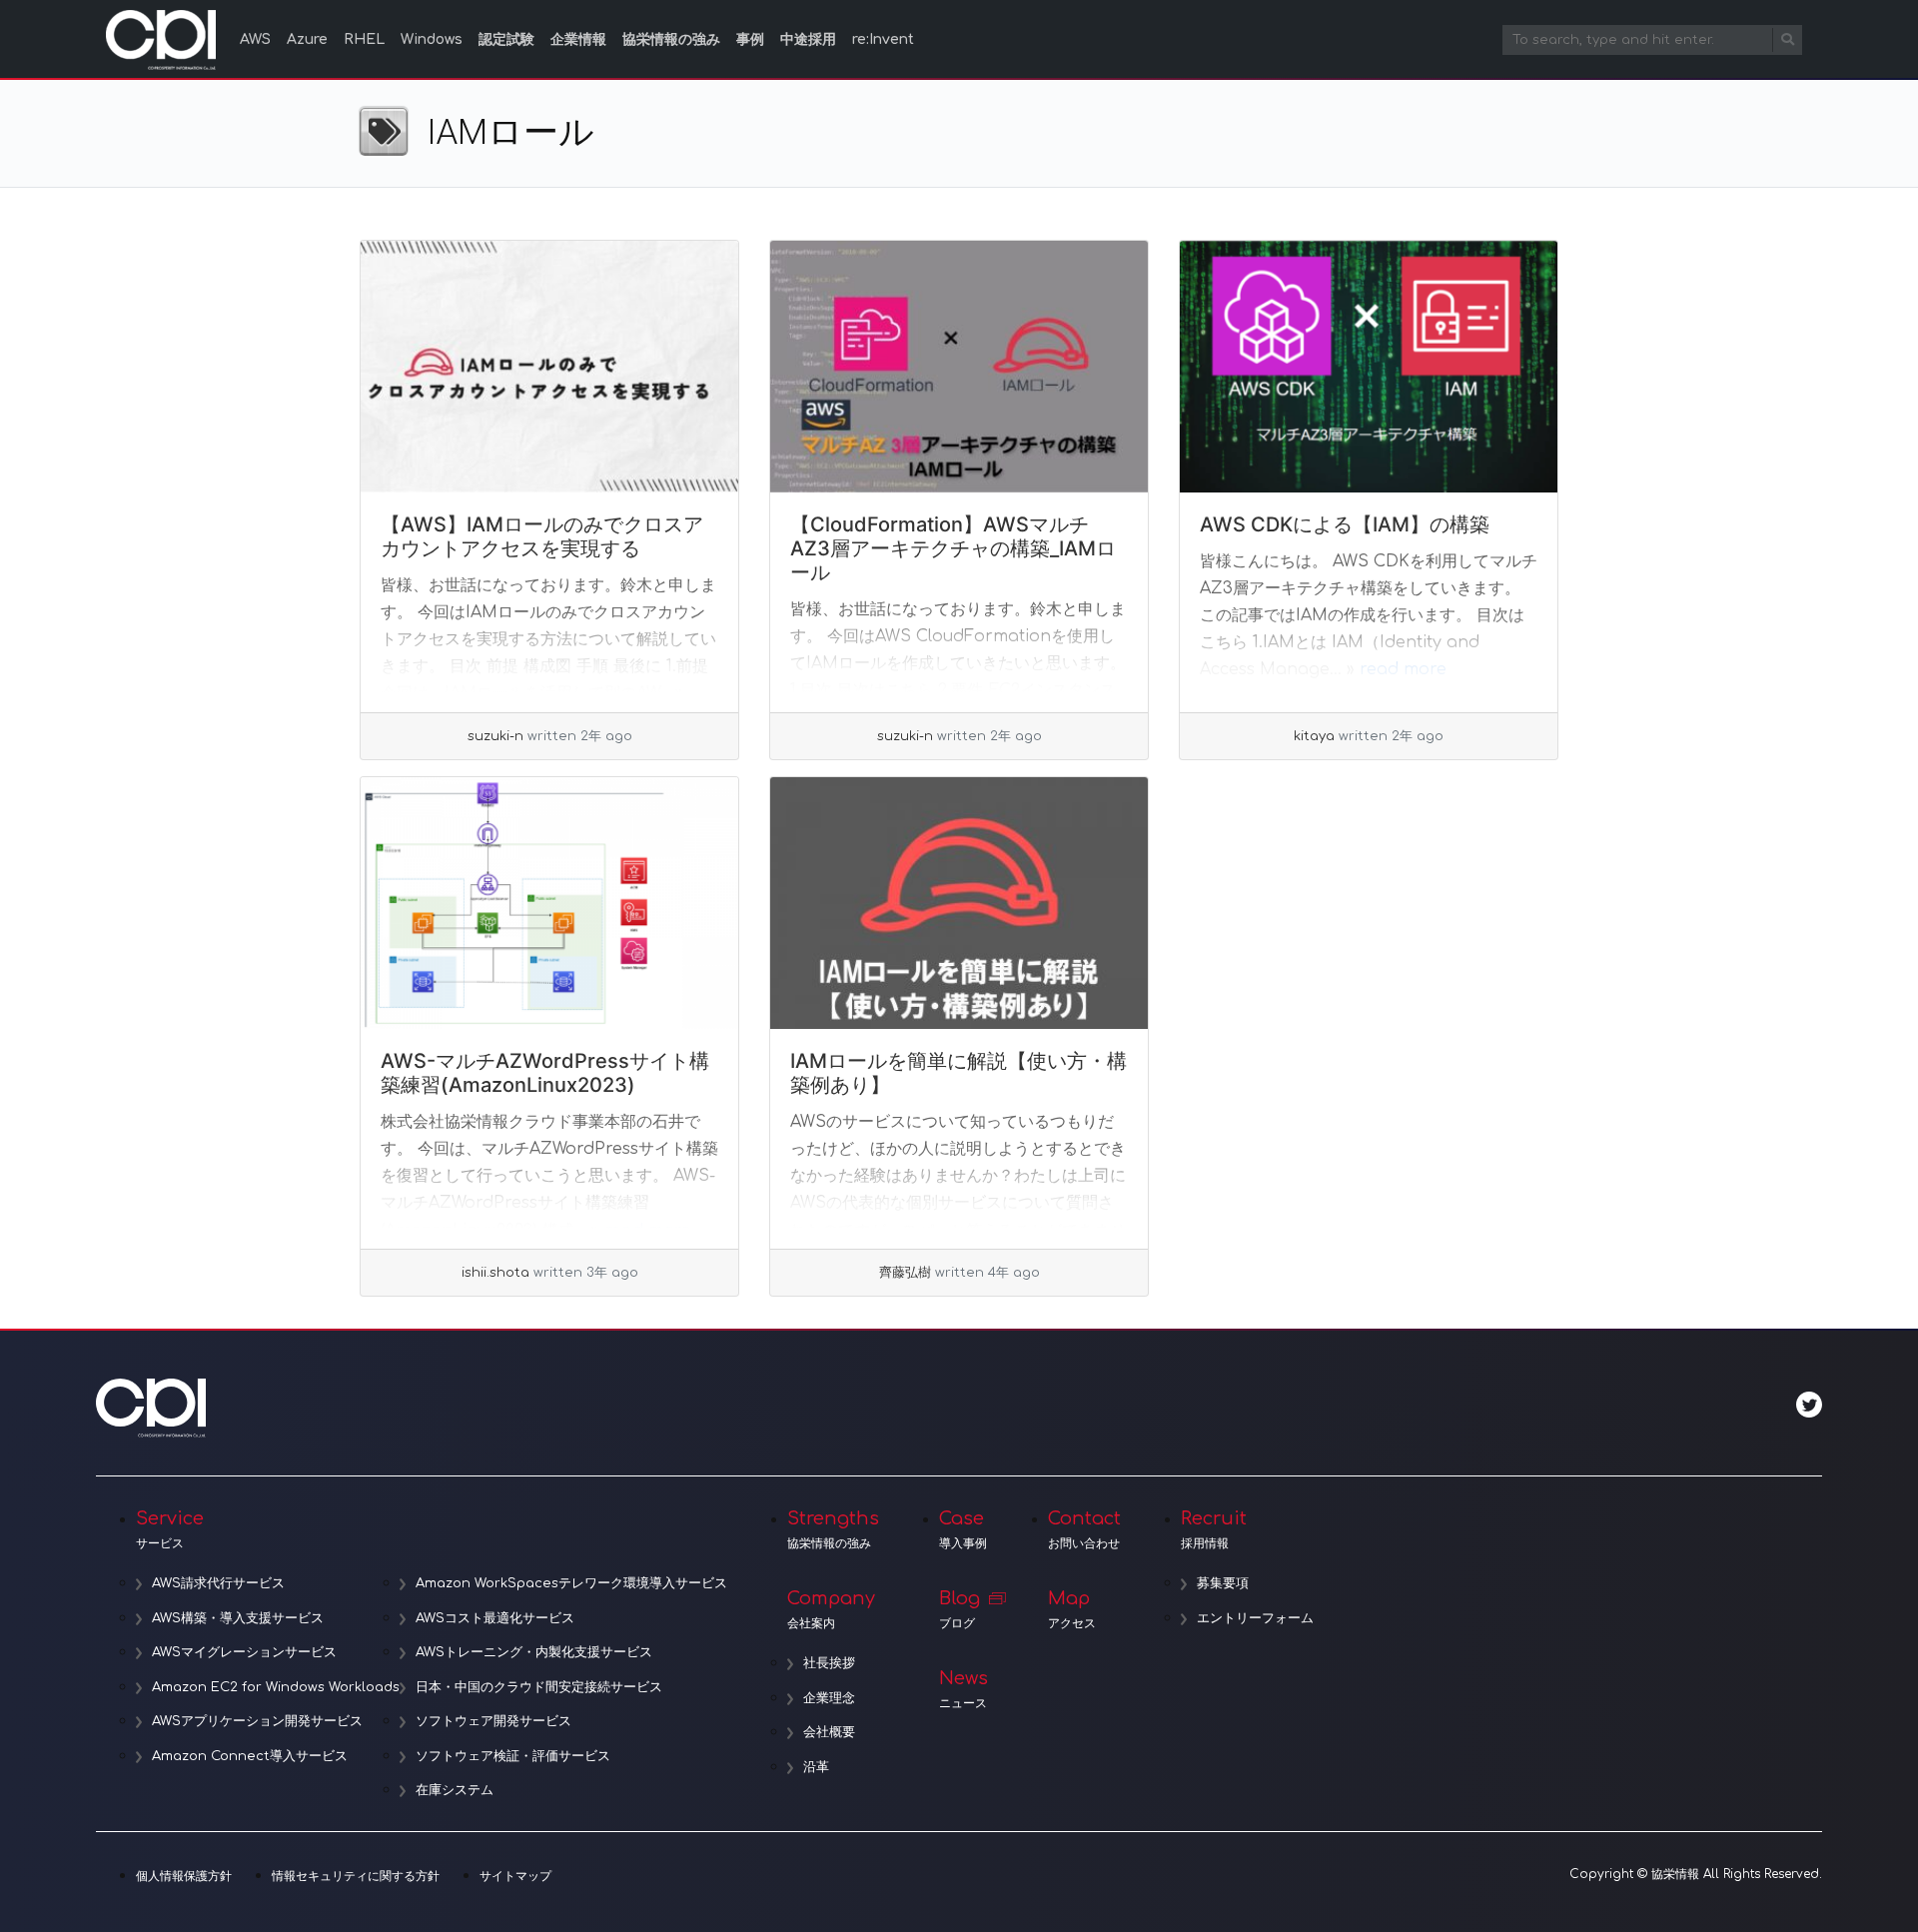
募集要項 (1223, 1583)
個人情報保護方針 (184, 1876)
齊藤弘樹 (905, 1273)
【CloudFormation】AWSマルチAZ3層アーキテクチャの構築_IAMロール (953, 548)
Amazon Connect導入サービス (250, 1756)
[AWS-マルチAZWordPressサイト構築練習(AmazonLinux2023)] (549, 903)
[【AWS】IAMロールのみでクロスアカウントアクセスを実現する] (549, 367)
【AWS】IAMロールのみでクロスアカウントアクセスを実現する (542, 536)
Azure (307, 39)
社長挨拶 (829, 1663)
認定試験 (506, 39)
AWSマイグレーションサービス (244, 1652)
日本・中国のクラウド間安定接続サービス (539, 1687)
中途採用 (808, 39)
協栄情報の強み (671, 39)
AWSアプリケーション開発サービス (257, 1721)
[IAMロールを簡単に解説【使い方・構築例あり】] (959, 903)
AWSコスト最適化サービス (495, 1618)
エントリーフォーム (1255, 1618)
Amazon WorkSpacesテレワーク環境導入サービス (571, 1583)
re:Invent (883, 39)
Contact (1084, 1529)
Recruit (1214, 1529)
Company (831, 1609)
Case (963, 1529)
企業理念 (829, 1698)
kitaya (1314, 736)
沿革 (816, 1767)
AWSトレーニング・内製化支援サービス (534, 1652)
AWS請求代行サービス (218, 1583)
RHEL (364, 39)
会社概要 (829, 1732)
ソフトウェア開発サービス (493, 1721)
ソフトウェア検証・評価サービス (513, 1756)
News (963, 1689)
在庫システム (455, 1790)
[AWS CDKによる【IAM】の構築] (1369, 367)
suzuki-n (495, 736)
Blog (959, 1609)
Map (1072, 1609)
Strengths (833, 1529)
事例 (750, 39)
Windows (432, 39)
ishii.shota (495, 1273)
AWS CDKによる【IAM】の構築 (1345, 524)
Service (170, 1529)
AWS (255, 39)
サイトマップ (515, 1876)
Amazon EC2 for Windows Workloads (276, 1687)
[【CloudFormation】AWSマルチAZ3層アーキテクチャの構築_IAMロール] (959, 367)
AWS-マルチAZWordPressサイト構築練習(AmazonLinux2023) (545, 1073)
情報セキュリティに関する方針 (356, 1876)
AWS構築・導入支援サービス (238, 1618)
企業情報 (578, 39)
